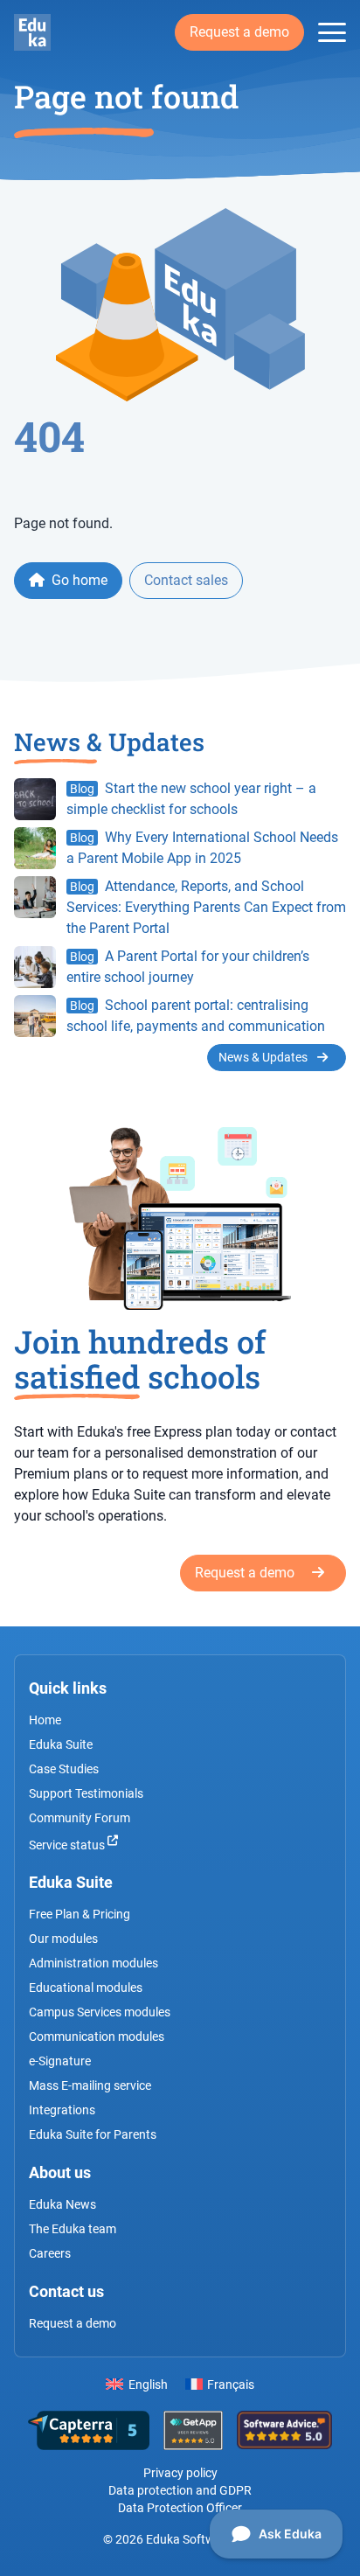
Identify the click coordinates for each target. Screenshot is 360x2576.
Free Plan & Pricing (80, 1914)
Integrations (62, 2110)
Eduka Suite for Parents (93, 2134)
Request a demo (239, 32)
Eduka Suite (61, 1744)
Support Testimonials (86, 1793)
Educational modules (86, 1988)
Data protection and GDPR (180, 2490)
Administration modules (93, 1963)
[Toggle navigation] (332, 33)
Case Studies (64, 1769)
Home (45, 1720)
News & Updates (264, 1057)
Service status (68, 1844)
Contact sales (186, 580)
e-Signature (60, 2061)
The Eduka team (73, 2229)
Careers (50, 2253)
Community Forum (80, 1818)
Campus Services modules (100, 2012)
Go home (78, 580)
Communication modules (97, 2036)
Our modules (63, 1939)
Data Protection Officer (180, 2508)
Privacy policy (180, 2473)
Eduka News (62, 2204)
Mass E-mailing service (90, 2085)
